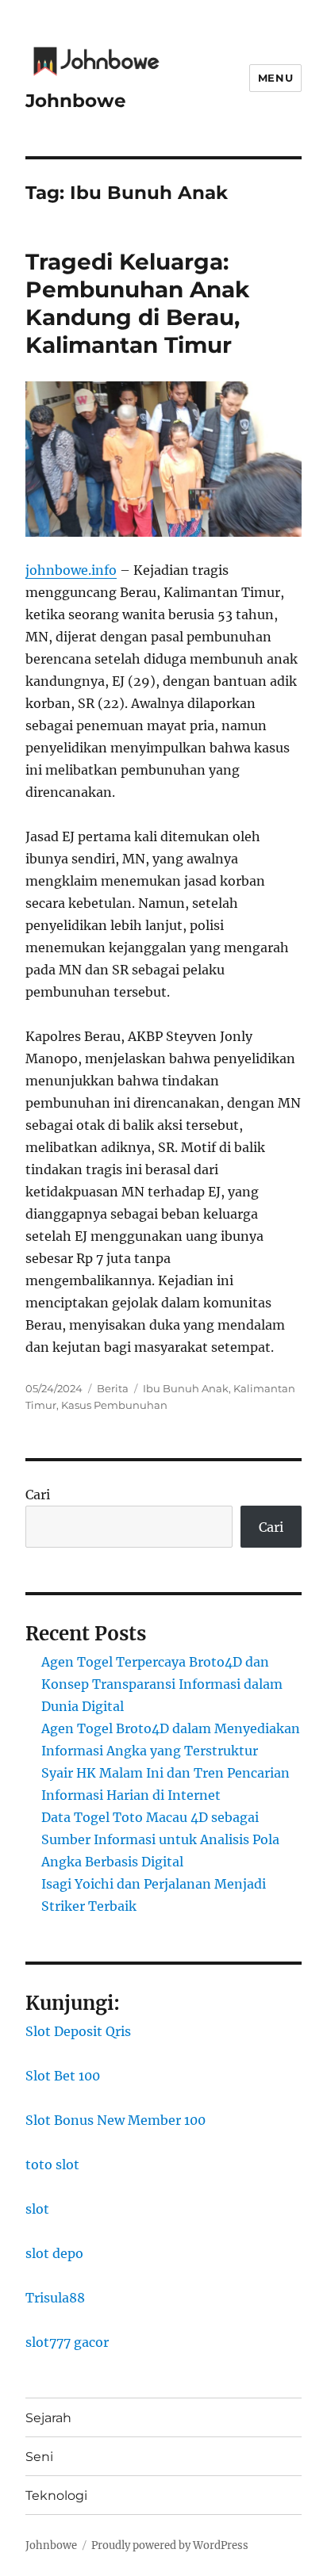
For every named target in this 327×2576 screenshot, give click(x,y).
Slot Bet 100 (63, 2076)
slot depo (54, 2253)
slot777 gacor (67, 2342)
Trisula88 (55, 2298)
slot (37, 2209)
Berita (113, 1388)
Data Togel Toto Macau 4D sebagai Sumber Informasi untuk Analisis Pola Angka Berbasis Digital (160, 1839)
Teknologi (56, 2496)
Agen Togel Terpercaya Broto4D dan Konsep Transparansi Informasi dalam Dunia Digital (162, 1684)
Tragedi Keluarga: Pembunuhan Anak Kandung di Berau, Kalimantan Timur (137, 303)
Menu (275, 78)
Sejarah (48, 2418)
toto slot (52, 2165)
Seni (39, 2457)
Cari (38, 1495)
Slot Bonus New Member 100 (115, 2120)
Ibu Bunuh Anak (186, 1388)
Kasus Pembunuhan (114, 1405)
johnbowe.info (71, 570)
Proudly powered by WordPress (170, 2545)
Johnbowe (76, 101)
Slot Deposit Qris (78, 2031)
